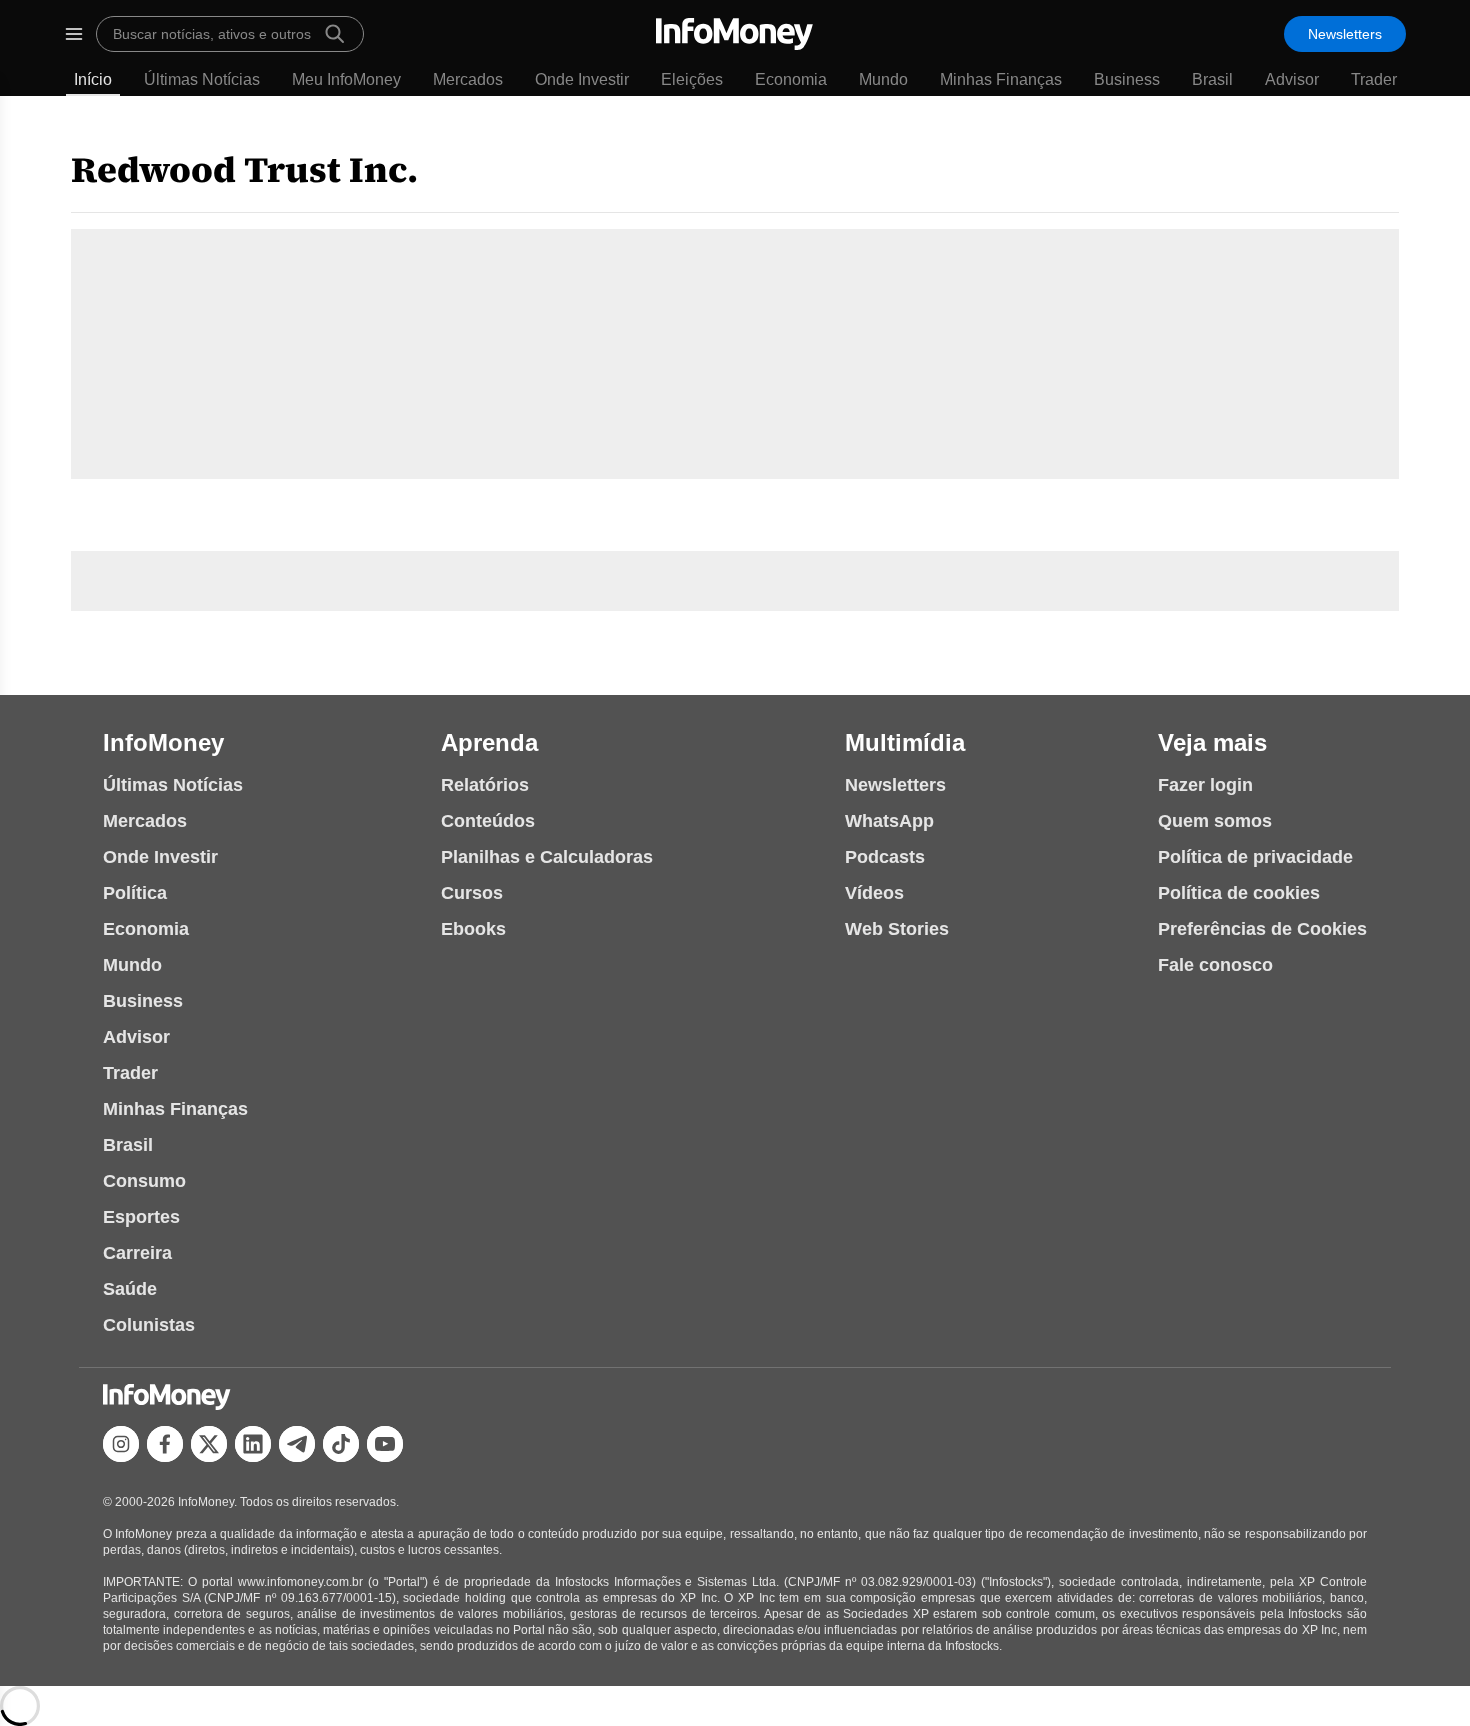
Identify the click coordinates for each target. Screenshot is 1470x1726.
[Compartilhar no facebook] (165, 1444)
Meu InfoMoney (346, 79)
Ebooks (473, 929)
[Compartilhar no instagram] (121, 1444)
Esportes (141, 1217)
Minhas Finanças (1001, 79)
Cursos (472, 893)
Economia (791, 79)
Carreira (137, 1253)
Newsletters (1345, 34)
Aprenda (489, 742)
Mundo (883, 79)
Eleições (692, 79)
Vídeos (874, 893)
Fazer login (1205, 785)
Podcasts (885, 857)
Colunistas (149, 1325)
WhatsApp (889, 821)
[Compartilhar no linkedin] (253, 1444)
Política (135, 893)
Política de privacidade (1255, 857)
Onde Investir (582, 79)
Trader (1374, 79)
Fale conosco (1215, 965)
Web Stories (897, 929)
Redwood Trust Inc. (244, 169)
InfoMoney (163, 742)
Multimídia (905, 742)
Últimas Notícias (202, 79)
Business (1127, 79)
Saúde (130, 1289)
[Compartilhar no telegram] (297, 1444)
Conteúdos (488, 821)
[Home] (734, 34)
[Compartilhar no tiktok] (341, 1444)
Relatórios (485, 785)
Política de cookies (1239, 893)
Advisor (1292, 79)
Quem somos (1215, 821)
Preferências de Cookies (1262, 929)
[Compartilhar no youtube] (385, 1444)
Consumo (144, 1181)
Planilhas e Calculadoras (547, 857)
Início (93, 79)
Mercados (468, 79)
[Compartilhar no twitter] (209, 1444)
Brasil (1212, 79)
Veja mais (1212, 742)
